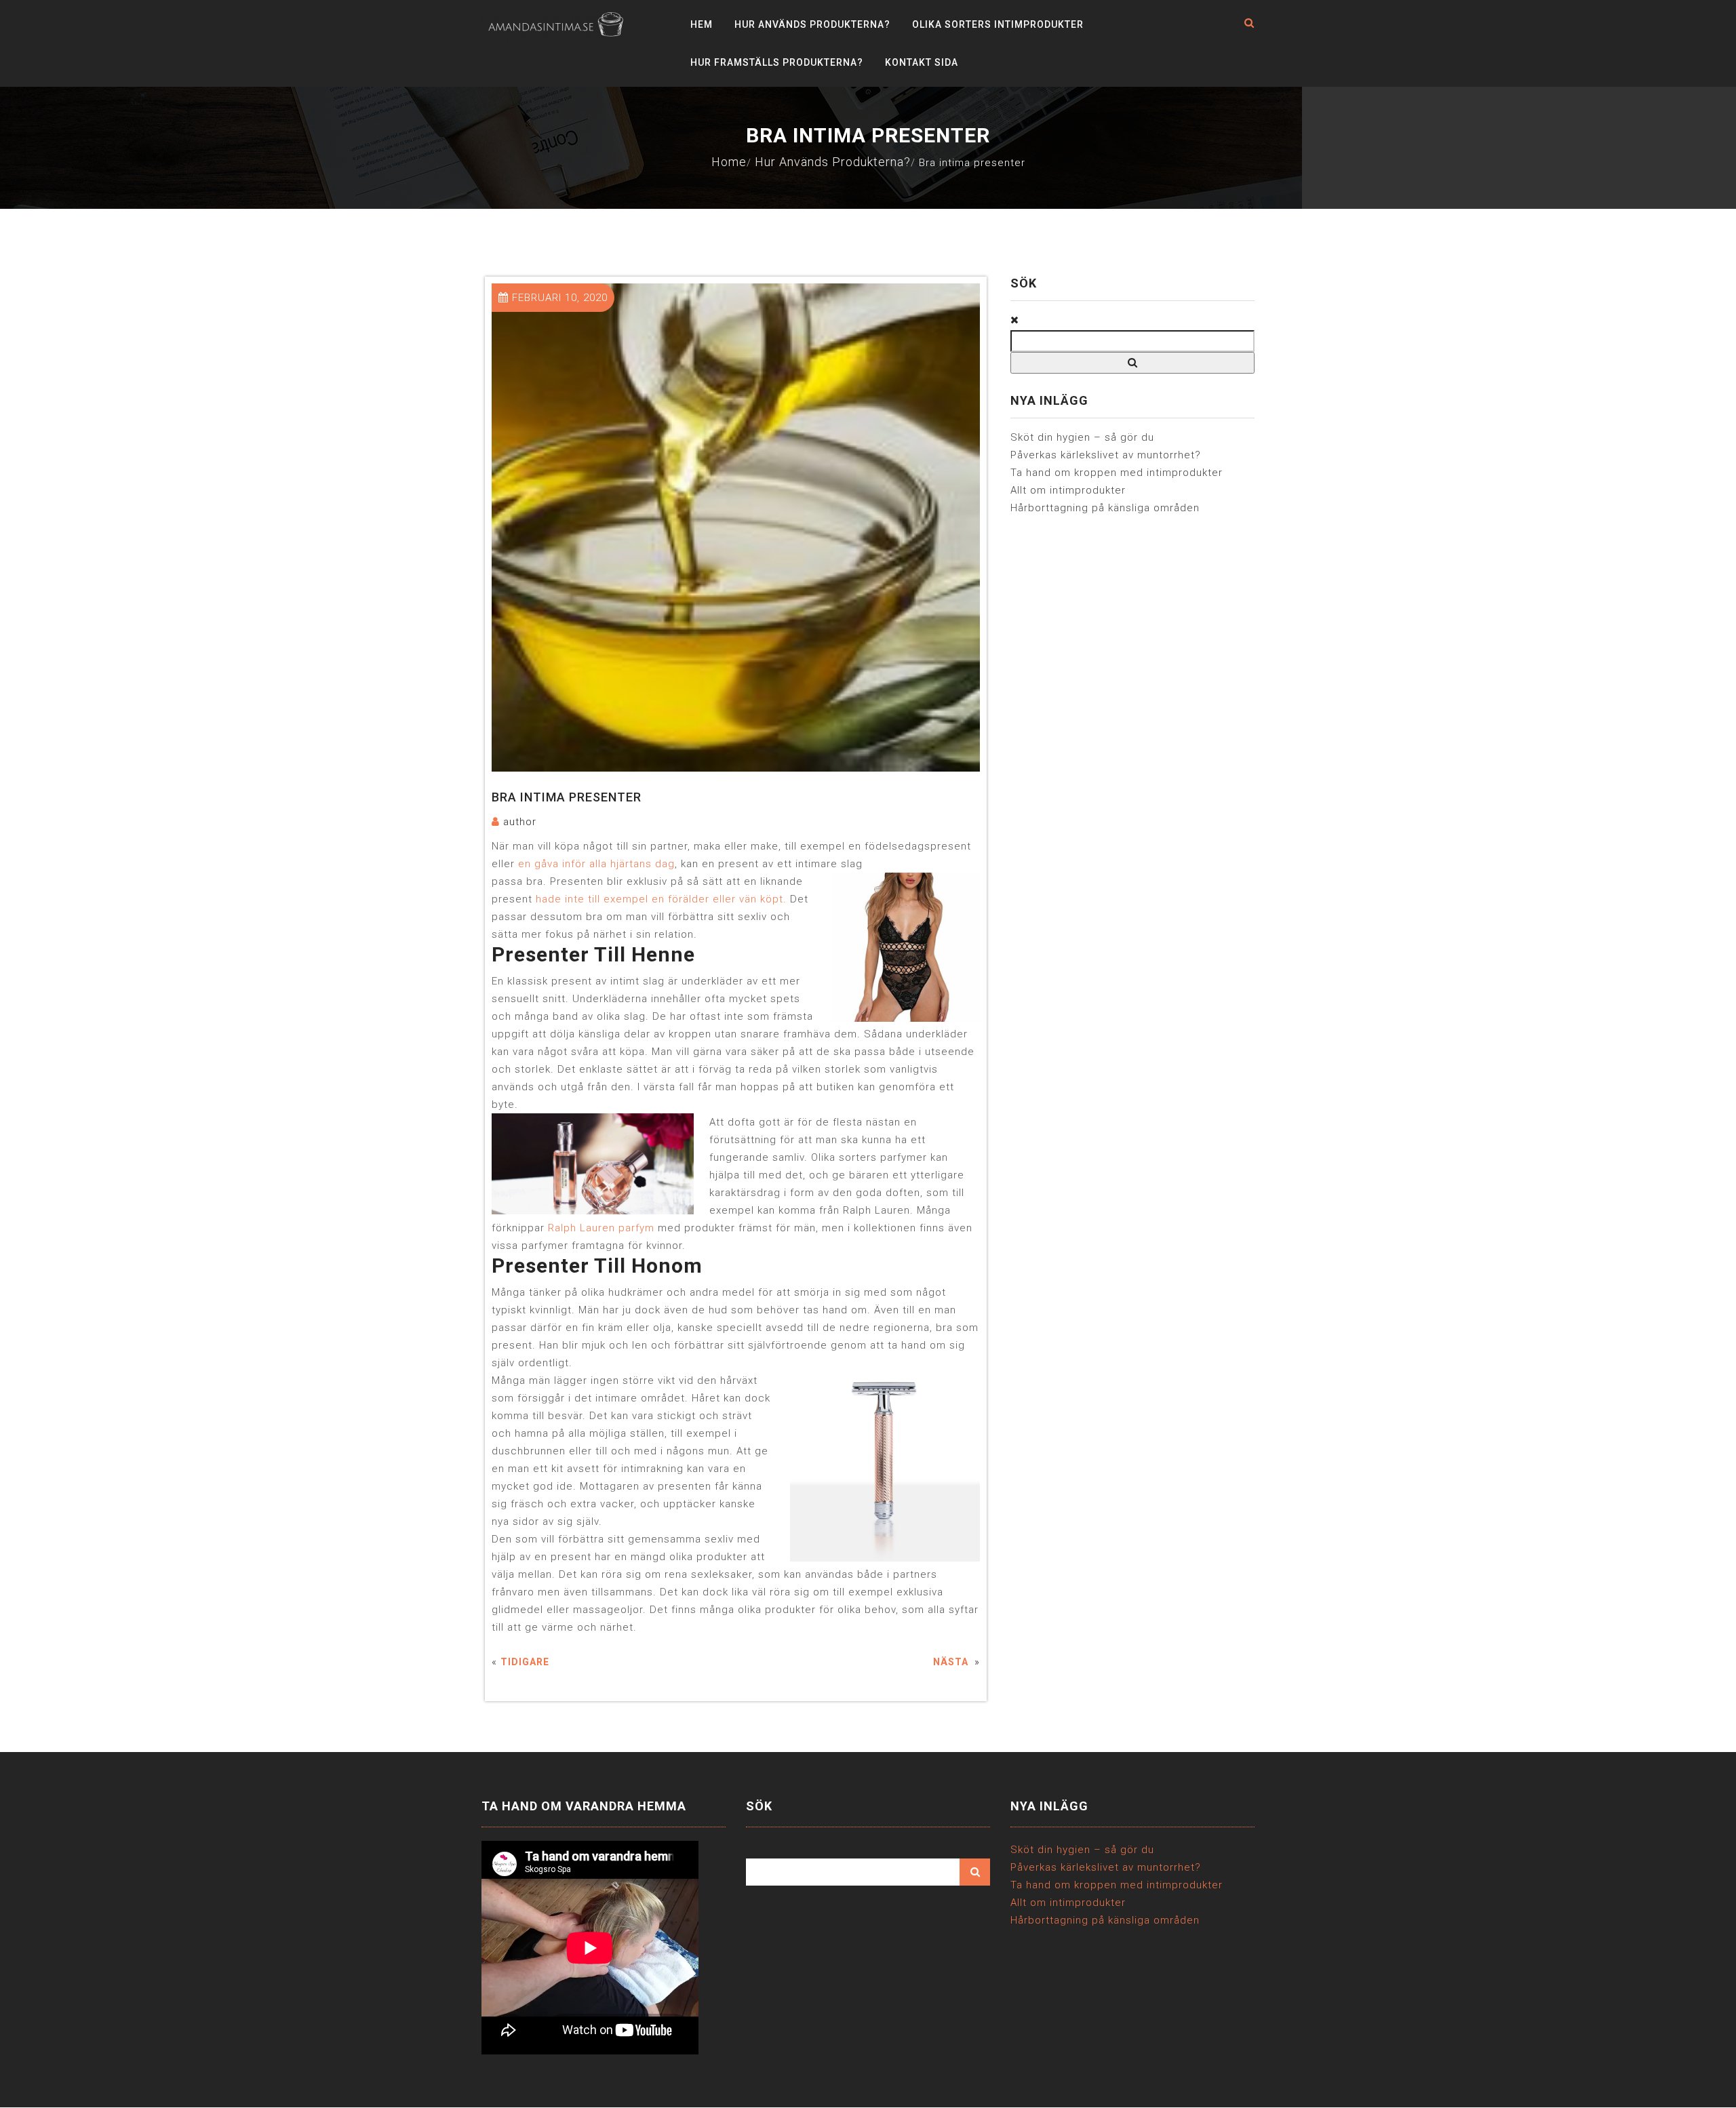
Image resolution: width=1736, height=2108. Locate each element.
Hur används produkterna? (812, 24)
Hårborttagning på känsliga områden (1105, 508)
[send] (1132, 363)
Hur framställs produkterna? (777, 62)
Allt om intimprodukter (1068, 490)
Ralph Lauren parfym (601, 1228)
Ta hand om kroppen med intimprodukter (1117, 473)
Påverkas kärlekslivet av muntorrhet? (1106, 455)
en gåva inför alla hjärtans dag (596, 864)
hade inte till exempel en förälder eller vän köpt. (661, 899)
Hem (702, 24)
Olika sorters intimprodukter (998, 24)
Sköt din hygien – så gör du (1082, 437)
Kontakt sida (922, 62)
